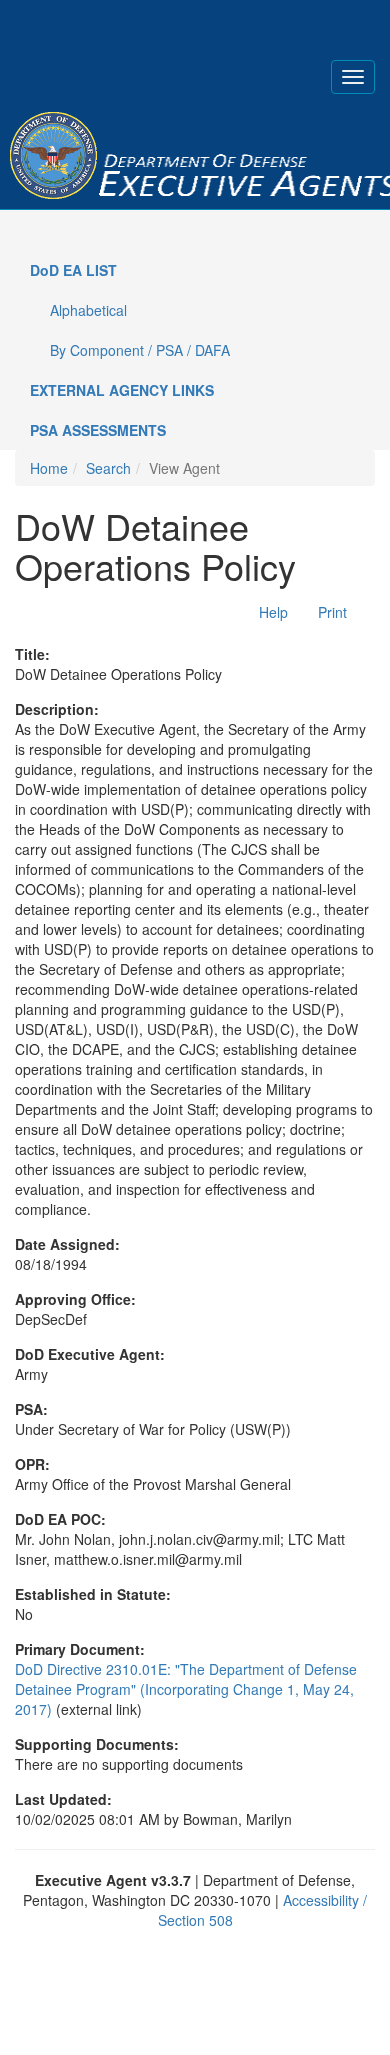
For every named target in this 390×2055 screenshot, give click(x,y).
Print (332, 612)
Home (49, 468)
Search (108, 468)
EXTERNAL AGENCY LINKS (122, 390)
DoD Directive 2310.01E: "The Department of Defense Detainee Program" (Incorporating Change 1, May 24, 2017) (186, 1689)
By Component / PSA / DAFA (140, 350)
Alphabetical (88, 310)
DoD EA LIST (73, 270)
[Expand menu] (353, 77)
